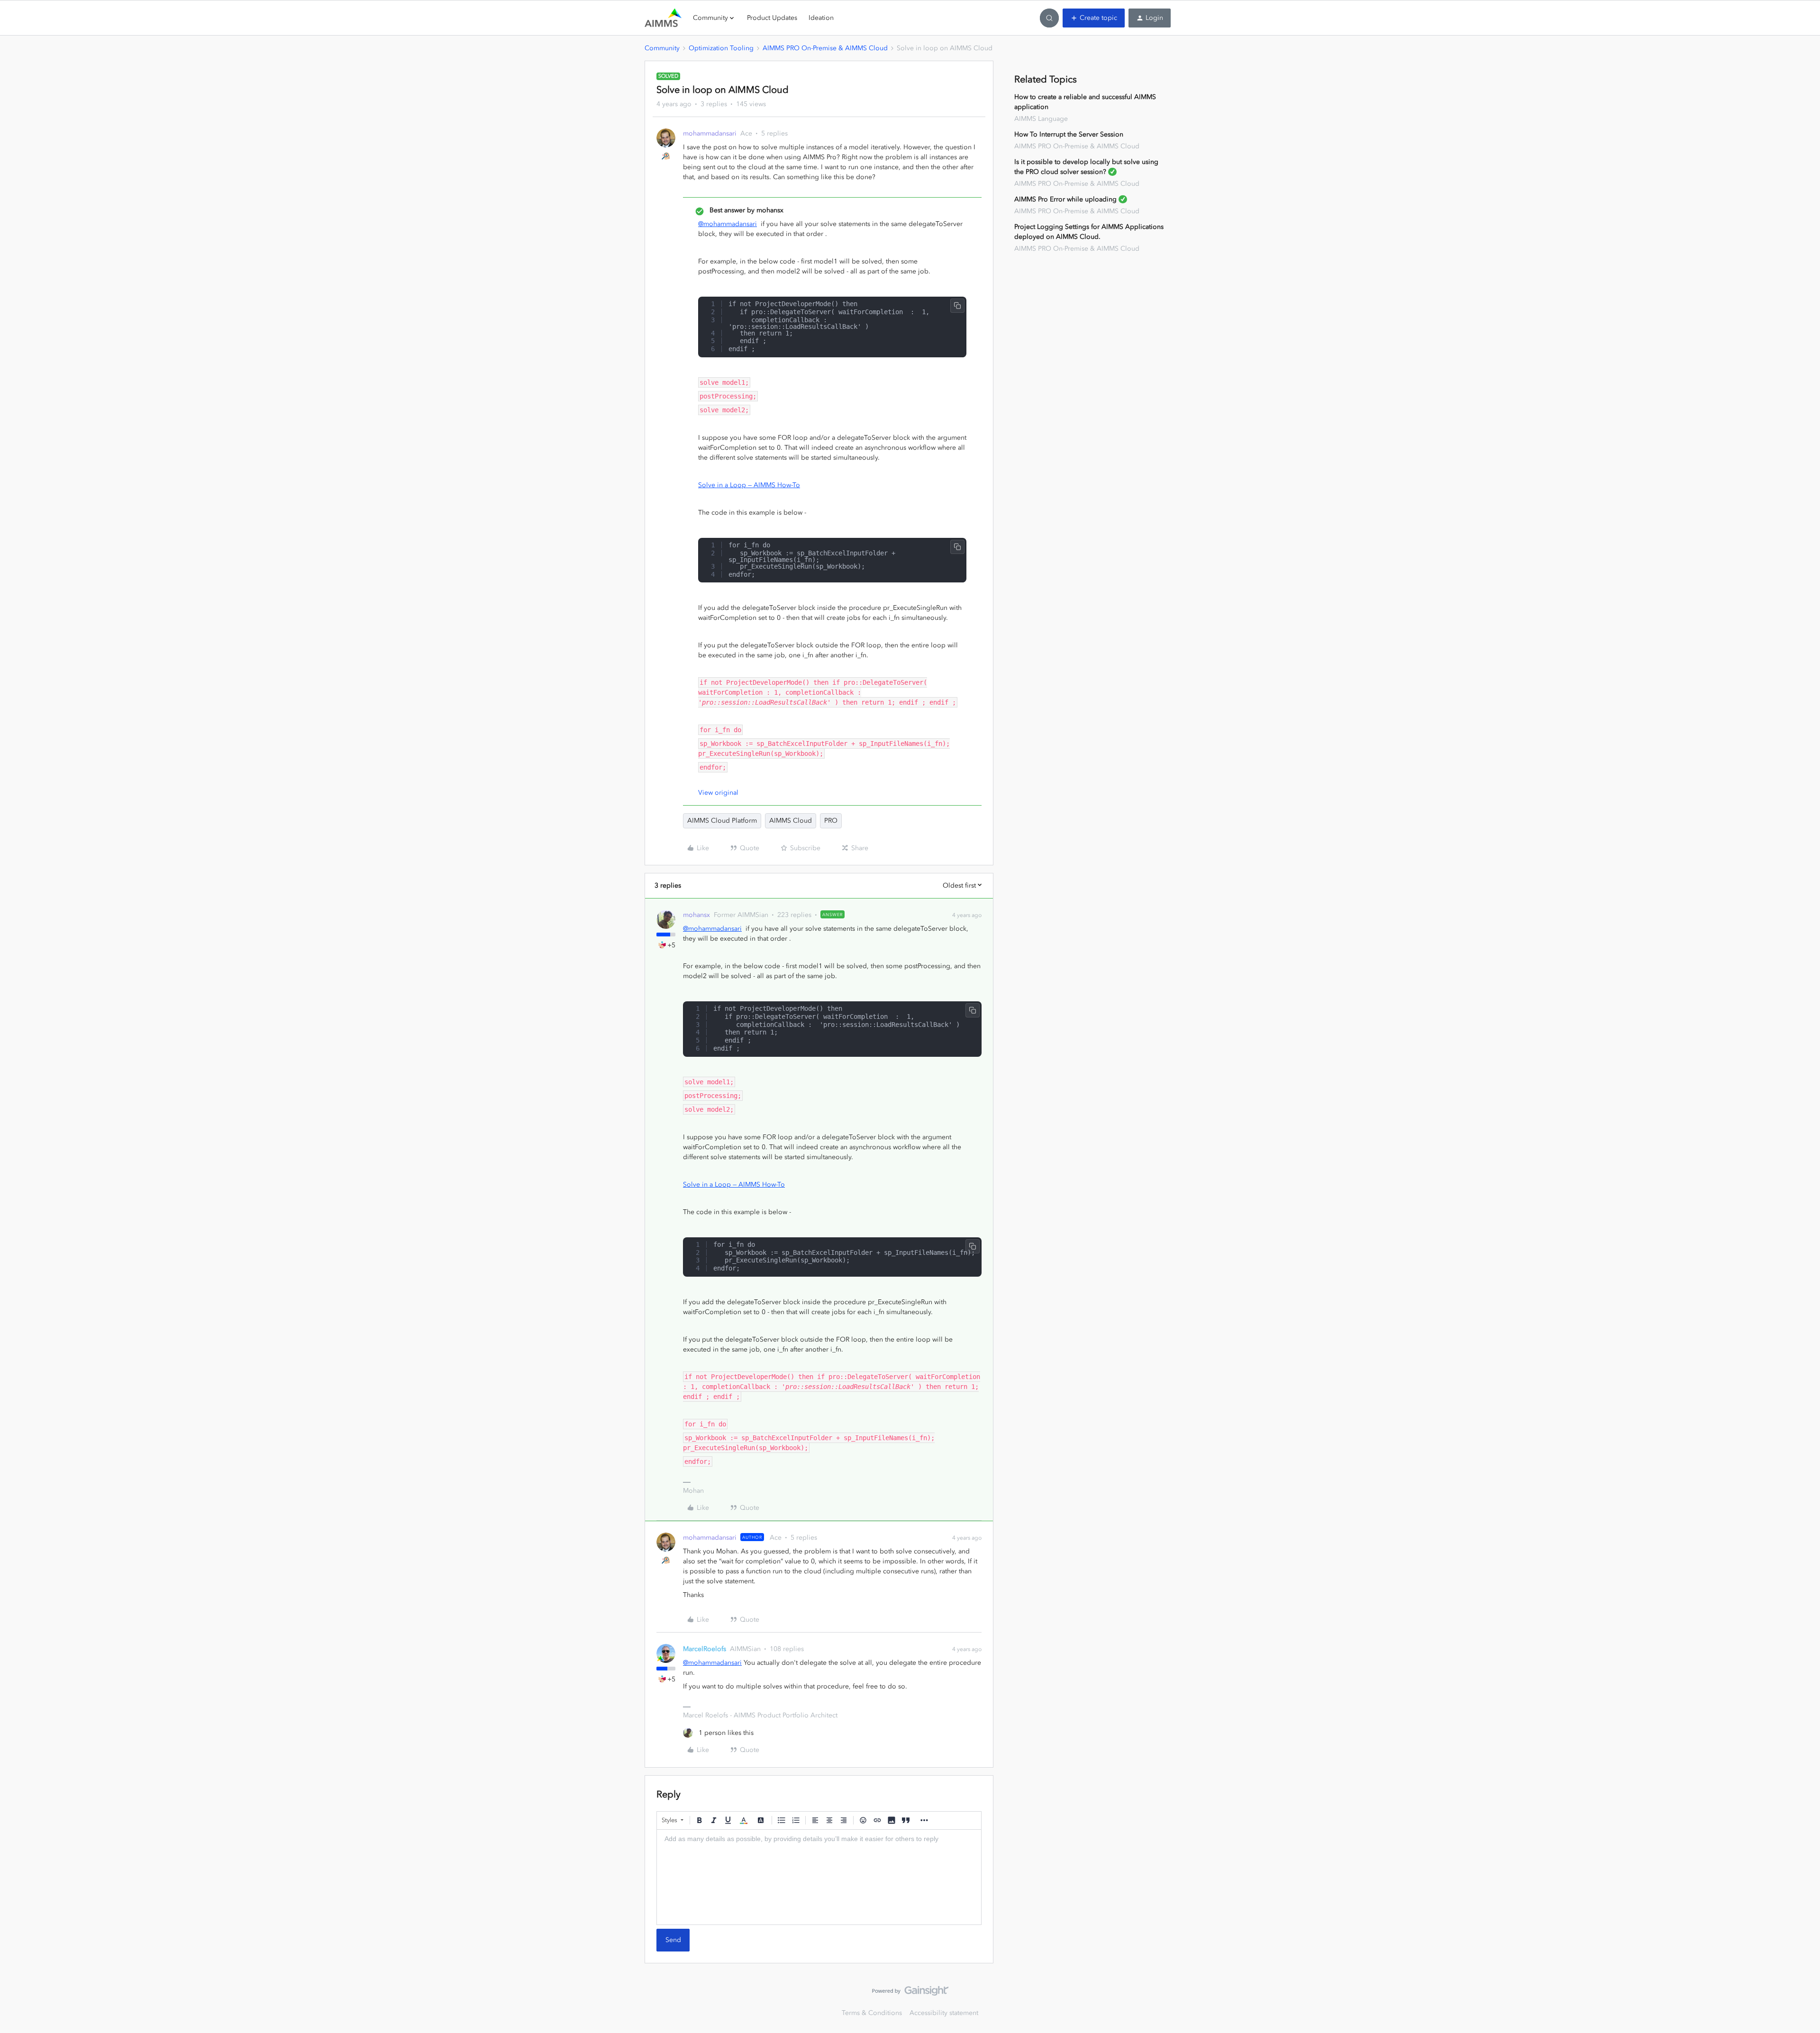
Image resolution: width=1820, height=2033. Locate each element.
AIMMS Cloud (791, 821)
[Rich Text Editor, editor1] (819, 1877)
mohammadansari (710, 133)
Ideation (821, 18)
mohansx (696, 915)
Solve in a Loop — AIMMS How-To (749, 485)
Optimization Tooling (721, 48)
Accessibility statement (944, 2013)
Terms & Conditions (872, 2013)
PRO (831, 821)
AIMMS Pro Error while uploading (1065, 199)
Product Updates (772, 18)
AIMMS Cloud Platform (722, 821)
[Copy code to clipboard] (957, 306)
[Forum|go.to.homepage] (663, 18)
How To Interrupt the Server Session (1069, 134)
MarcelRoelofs (705, 1649)
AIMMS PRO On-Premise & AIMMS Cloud (825, 48)
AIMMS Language (1041, 119)
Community (662, 48)
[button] (1094, 18)
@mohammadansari (728, 224)
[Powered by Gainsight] (910, 1993)
